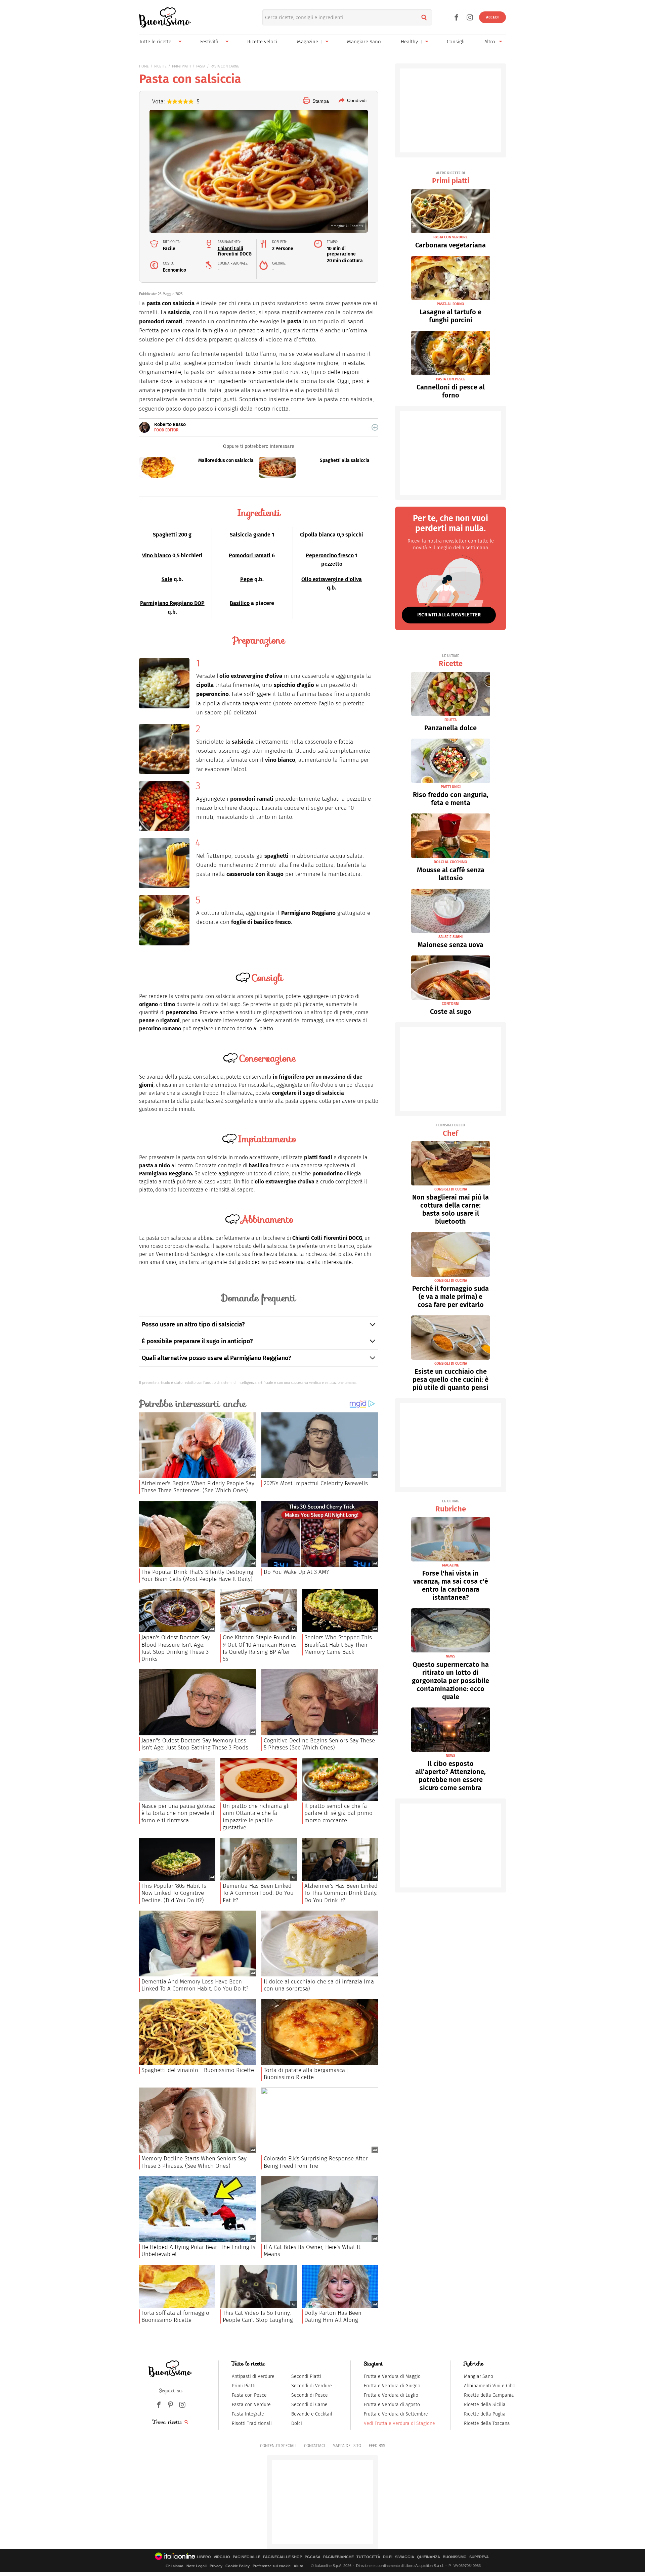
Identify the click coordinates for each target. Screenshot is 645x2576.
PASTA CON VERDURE (450, 237)
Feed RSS (377, 2446)
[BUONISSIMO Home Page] (165, 17)
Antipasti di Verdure (253, 2376)
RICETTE (160, 66)
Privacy (216, 2566)
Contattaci (314, 2446)
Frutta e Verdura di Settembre (396, 2414)
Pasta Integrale (248, 2414)
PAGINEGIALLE (247, 2557)
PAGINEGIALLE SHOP (283, 2557)
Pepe (247, 579)
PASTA (201, 66)
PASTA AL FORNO (450, 304)
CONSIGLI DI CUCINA (451, 1189)
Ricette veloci (262, 42)
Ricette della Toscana (487, 2423)
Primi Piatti (244, 2386)
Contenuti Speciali (278, 2446)
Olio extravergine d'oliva (332, 579)
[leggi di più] (375, 427)
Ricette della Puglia (485, 2414)
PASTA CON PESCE (451, 379)
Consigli (456, 42)
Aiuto (298, 2566)
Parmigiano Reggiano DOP (172, 603)
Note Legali (197, 2566)
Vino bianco (157, 555)
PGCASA (313, 2557)
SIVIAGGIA (405, 2557)
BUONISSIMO (455, 2557)
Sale (167, 579)
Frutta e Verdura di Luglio (391, 2395)
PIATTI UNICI (451, 787)
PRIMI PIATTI (181, 66)
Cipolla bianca (318, 535)
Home (144, 66)
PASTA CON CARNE (225, 66)
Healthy (409, 42)
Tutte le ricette (155, 42)
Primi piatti (451, 178)
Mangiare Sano (364, 42)
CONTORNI (450, 1004)
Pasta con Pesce (249, 2395)
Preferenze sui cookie (272, 2566)
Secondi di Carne (309, 2405)
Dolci (297, 2423)
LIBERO (204, 2557)
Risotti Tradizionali (252, 2423)
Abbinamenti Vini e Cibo (490, 2386)
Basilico (240, 603)
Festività (209, 42)
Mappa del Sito (347, 2446)
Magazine (308, 42)
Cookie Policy (238, 2566)
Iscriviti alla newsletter (449, 615)
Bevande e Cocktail (312, 2414)
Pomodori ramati (250, 555)
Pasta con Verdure (251, 2405)
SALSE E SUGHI (450, 937)
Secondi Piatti (306, 2376)
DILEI (388, 2557)
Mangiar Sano (479, 2376)
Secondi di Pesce (310, 2395)
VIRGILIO (222, 2557)
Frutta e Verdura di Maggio (392, 2376)
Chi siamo (175, 2566)
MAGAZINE (450, 1565)
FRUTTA (450, 720)
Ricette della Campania (489, 2395)
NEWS (450, 1656)
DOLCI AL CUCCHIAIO (450, 862)
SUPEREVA (479, 2557)
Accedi (492, 17)
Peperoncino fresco (330, 555)
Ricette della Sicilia (485, 2405)
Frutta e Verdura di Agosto (392, 2405)
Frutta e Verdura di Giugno (392, 2386)
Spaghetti (165, 535)
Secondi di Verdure (312, 2386)
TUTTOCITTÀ (368, 2557)
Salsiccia (241, 535)
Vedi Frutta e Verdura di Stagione (399, 2423)
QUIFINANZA (428, 2557)
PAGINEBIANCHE (338, 2557)
